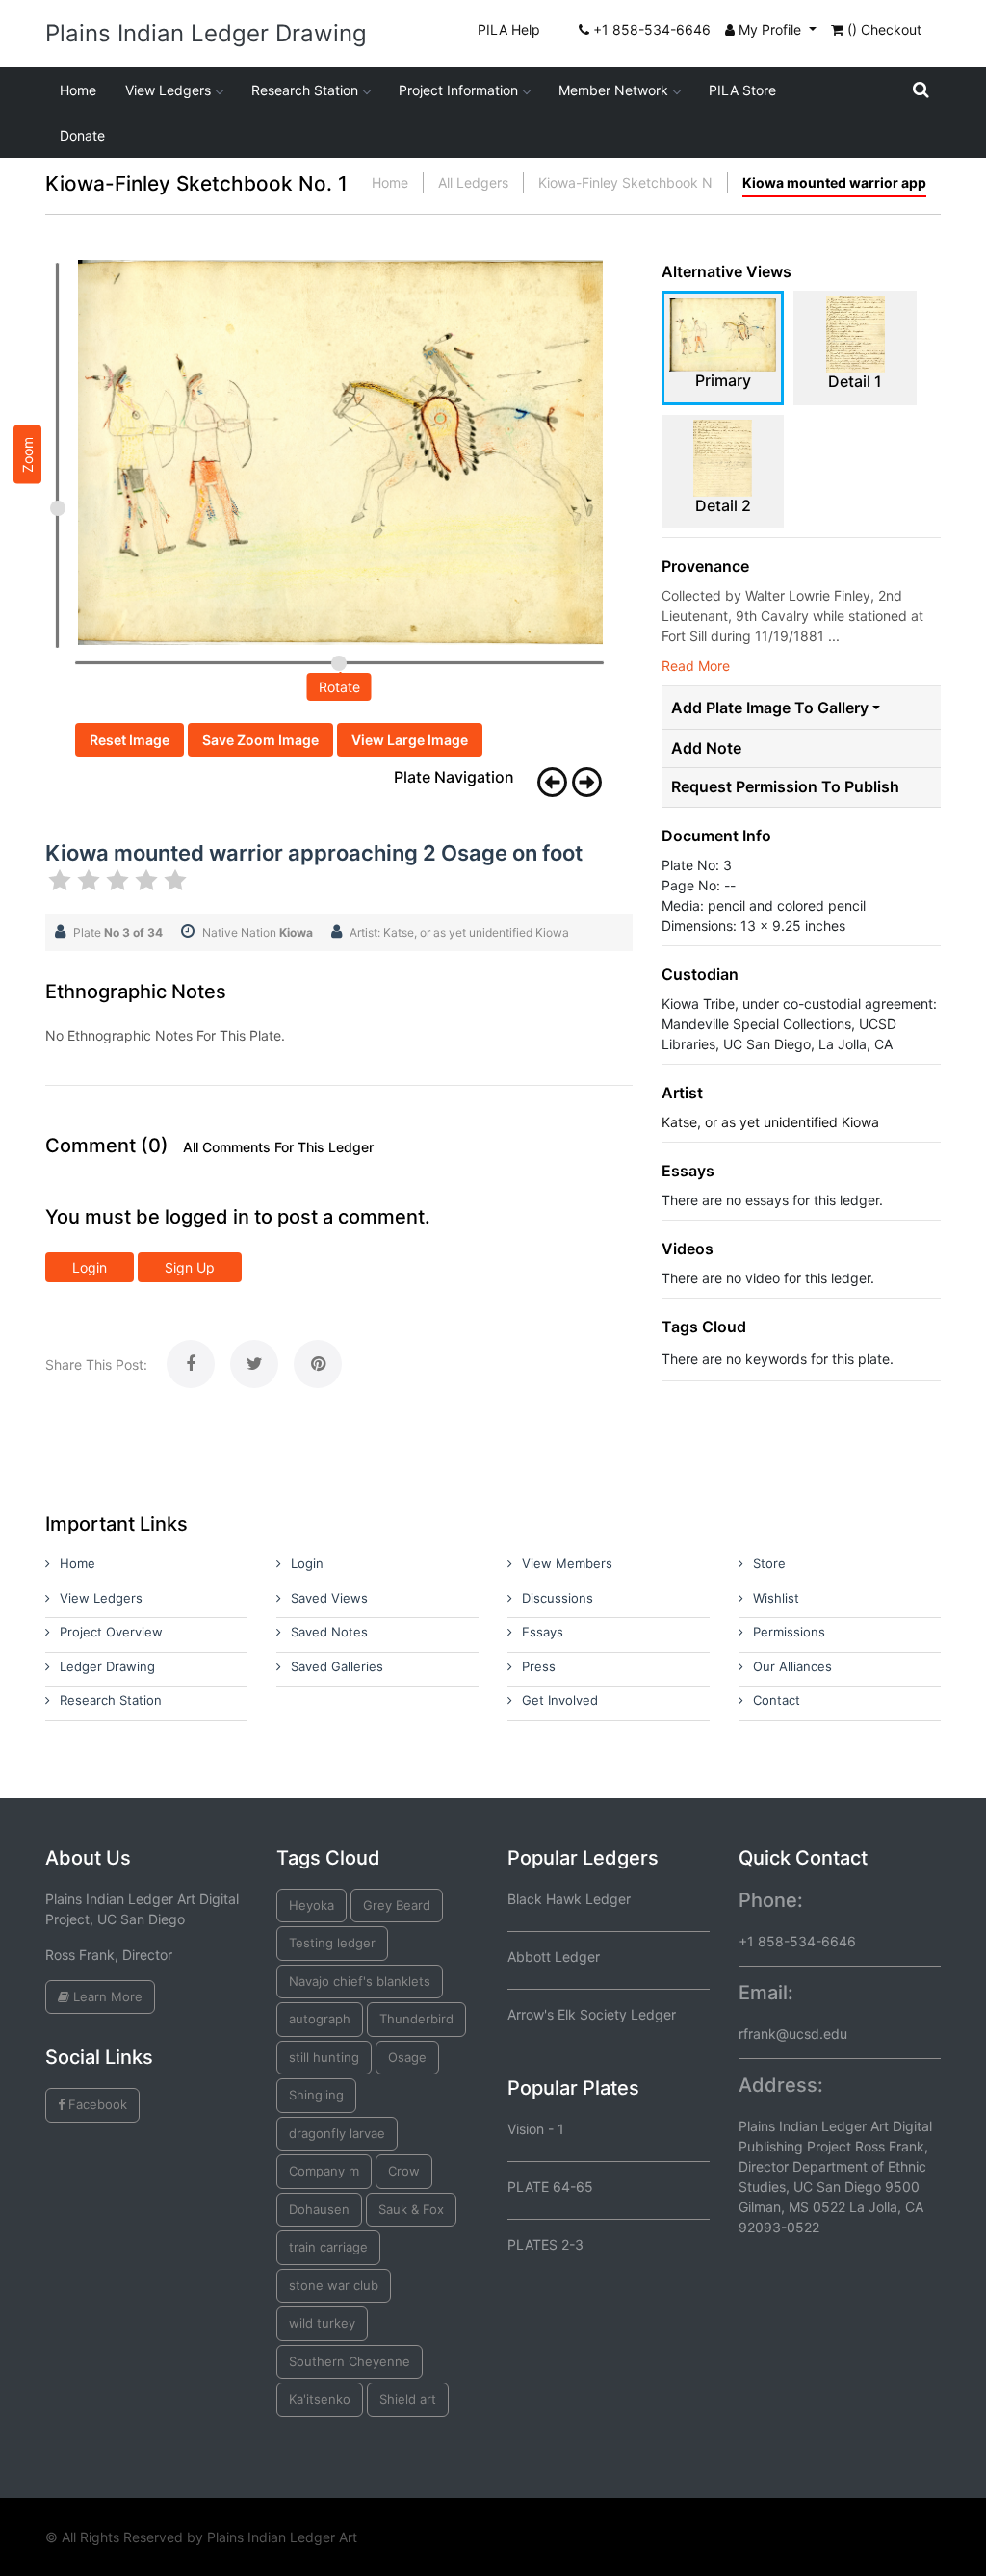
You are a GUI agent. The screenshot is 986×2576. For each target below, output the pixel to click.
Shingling (316, 2095)
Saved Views (329, 1598)
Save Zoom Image (260, 740)
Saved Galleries (337, 1666)
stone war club (334, 2285)
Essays (543, 1632)
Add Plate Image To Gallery (770, 708)
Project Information (458, 90)
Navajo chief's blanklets (360, 1981)
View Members (567, 1563)
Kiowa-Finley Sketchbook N (625, 182)
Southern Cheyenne (350, 2361)
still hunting (324, 2057)
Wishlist (776, 1598)
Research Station (305, 90)
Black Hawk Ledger (569, 1899)
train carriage (328, 2247)
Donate (82, 135)
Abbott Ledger (554, 1957)
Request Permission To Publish (785, 787)
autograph (320, 2019)
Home (78, 90)
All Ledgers (473, 182)
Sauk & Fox (411, 2209)
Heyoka (311, 1905)
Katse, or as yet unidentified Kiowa (770, 1122)
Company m (324, 2171)
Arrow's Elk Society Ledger (592, 2014)
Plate (118, 932)
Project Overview (111, 1632)
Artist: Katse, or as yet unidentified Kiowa (459, 932)
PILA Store (742, 90)
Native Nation (258, 932)
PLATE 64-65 (550, 2187)
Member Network (613, 90)
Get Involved (560, 1700)
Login (90, 1267)
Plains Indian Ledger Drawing (206, 33)
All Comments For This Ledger (278, 1147)
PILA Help (509, 29)
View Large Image (410, 740)
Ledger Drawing (107, 1666)
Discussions (558, 1598)
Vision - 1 (536, 2129)
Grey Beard (397, 1905)
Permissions (789, 1632)
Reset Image (130, 740)
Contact (777, 1700)
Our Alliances (792, 1666)
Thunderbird (416, 2019)
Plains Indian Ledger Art (282, 2537)
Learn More (106, 1996)
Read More (696, 666)
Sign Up (190, 1267)
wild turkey (322, 2323)
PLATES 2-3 (545, 2244)
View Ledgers (168, 90)
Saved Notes (329, 1632)
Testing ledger (332, 1943)
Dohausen (319, 2209)
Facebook (96, 2104)
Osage (407, 2057)
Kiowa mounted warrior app (834, 182)
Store (769, 1563)
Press (539, 1666)
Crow (404, 2171)
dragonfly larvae (337, 2133)
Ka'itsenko (320, 2399)
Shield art (408, 2399)
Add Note (706, 748)
